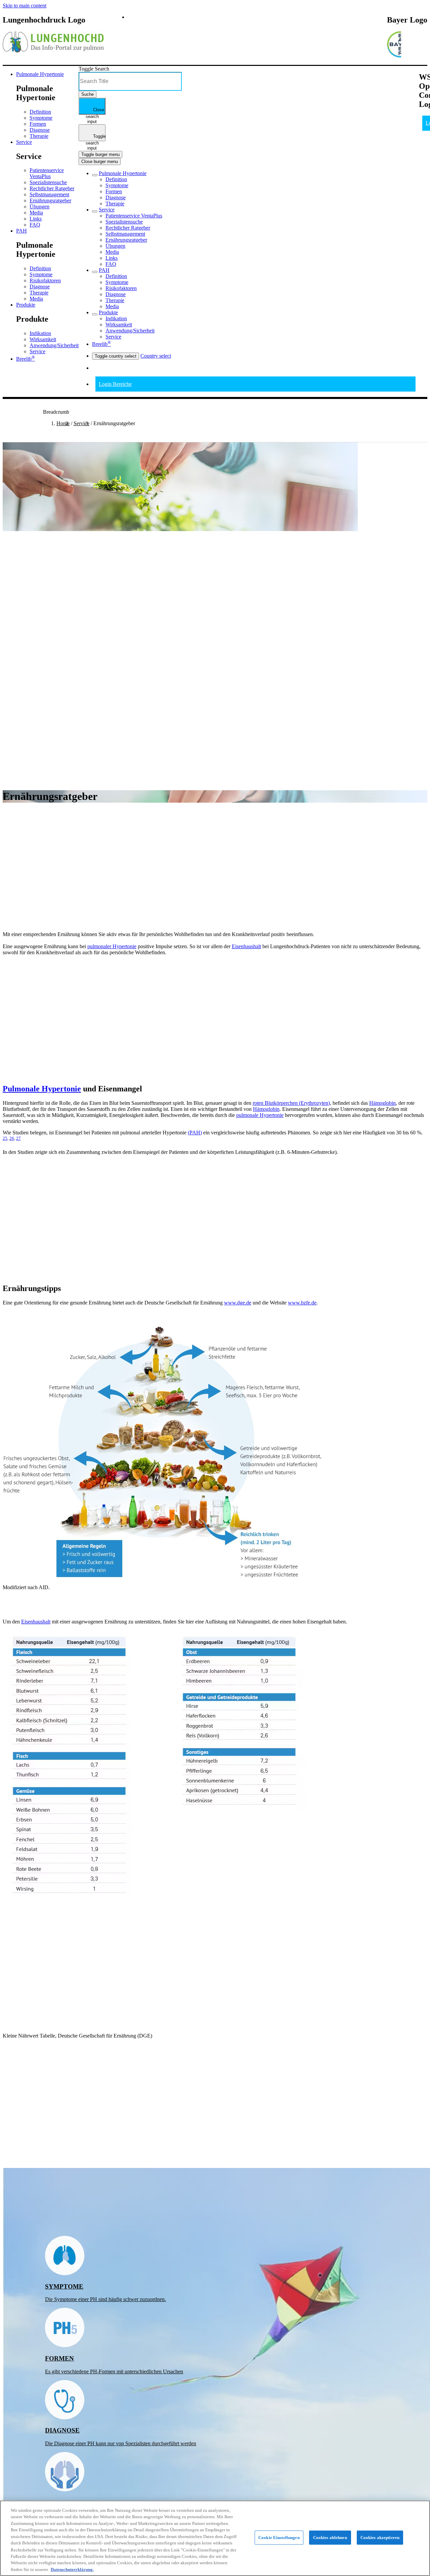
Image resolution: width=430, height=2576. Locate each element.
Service (81, 423)
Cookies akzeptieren (380, 2538)
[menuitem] (40, 74)
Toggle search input (96, 137)
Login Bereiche (115, 384)
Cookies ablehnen (330, 2538)
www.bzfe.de (302, 1303)
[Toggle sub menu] (95, 175)
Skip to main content (25, 6)
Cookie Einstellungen (279, 2538)
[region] (215, 2538)
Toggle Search (94, 69)
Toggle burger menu (100, 154)
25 (5, 1138)
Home (63, 423)
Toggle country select (116, 356)
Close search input (95, 111)
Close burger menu (100, 162)
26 (12, 1138)
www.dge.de (238, 1303)
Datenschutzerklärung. (72, 2569)
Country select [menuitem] (156, 356)
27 (18, 1138)
